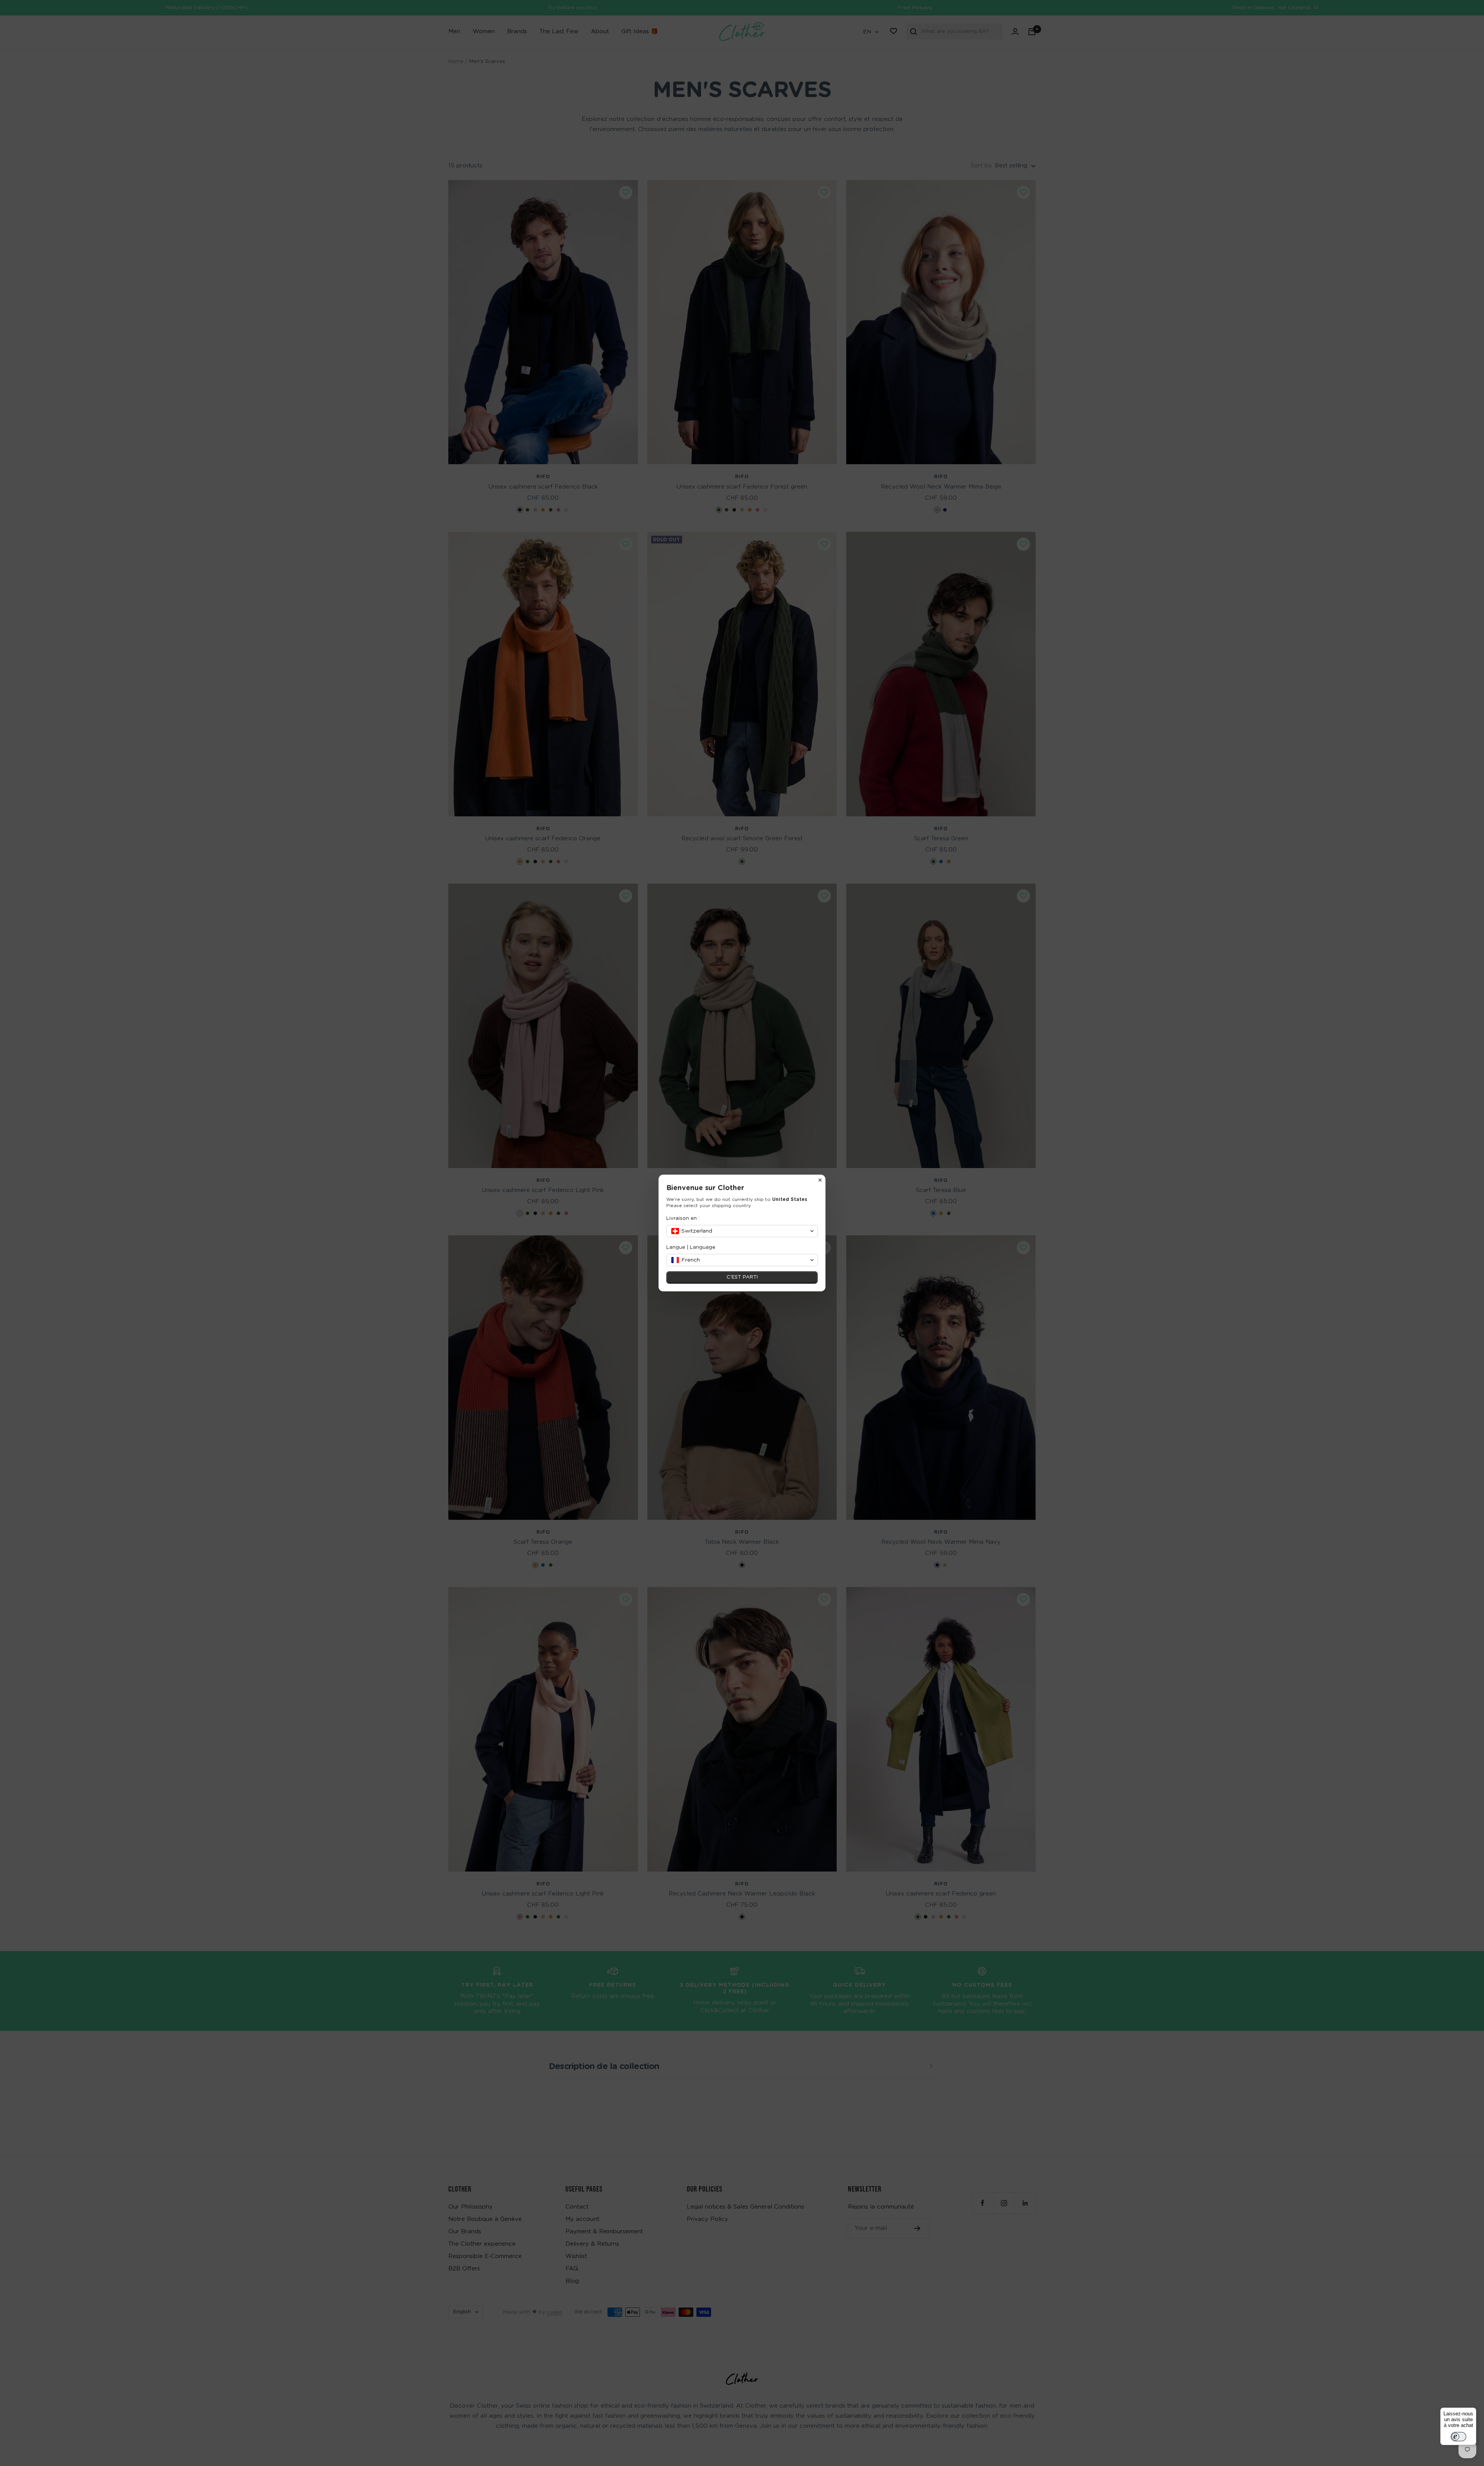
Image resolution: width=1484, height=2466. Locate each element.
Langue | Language (691, 1247)
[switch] (1458, 2437)
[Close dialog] (820, 1180)
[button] (742, 1231)
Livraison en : (683, 1219)
